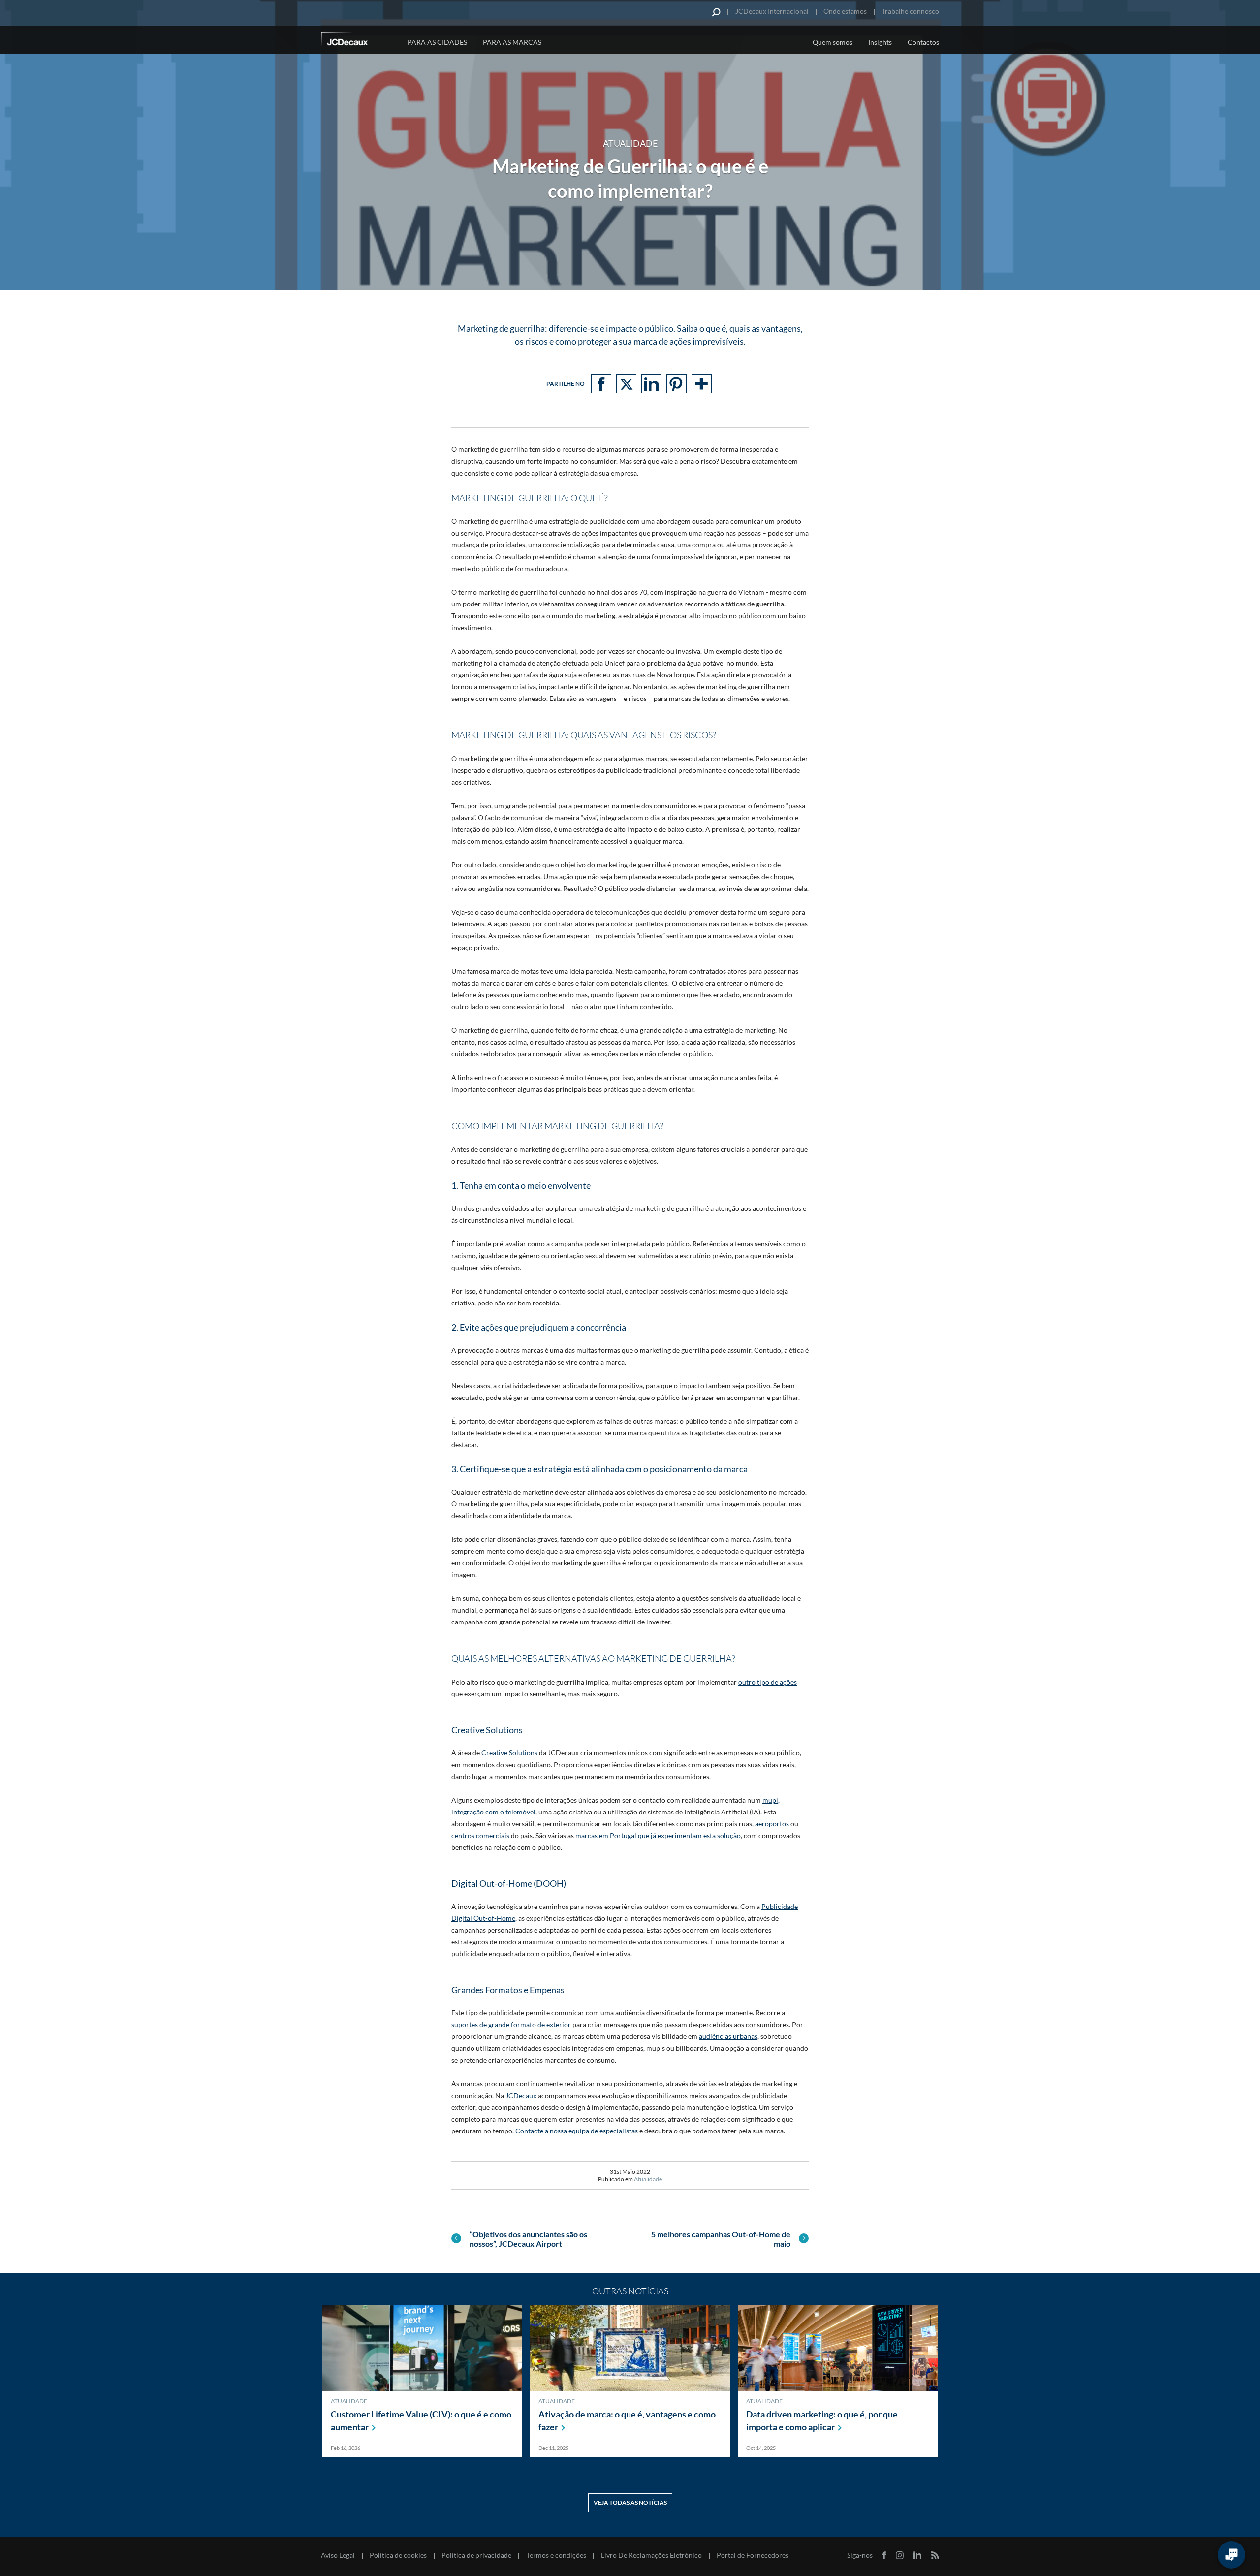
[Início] (358, 41)
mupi (770, 1800)
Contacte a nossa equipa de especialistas (577, 2131)
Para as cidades (437, 42)
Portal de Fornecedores (753, 2555)
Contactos (923, 42)
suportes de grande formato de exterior (511, 2024)
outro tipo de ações (768, 1682)
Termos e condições (556, 2555)
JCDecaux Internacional (772, 11)
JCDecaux (521, 2095)
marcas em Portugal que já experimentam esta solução (658, 1835)
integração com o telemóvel (493, 1812)
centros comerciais (480, 1835)
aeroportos (772, 1824)
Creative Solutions (509, 1753)
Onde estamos (845, 11)
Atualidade (648, 2179)
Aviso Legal (338, 2555)
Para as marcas (512, 42)
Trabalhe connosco (910, 11)
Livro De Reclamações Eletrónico (651, 2555)
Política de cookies (398, 2555)
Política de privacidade (476, 2555)
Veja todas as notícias (630, 2502)
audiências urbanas (728, 2036)
